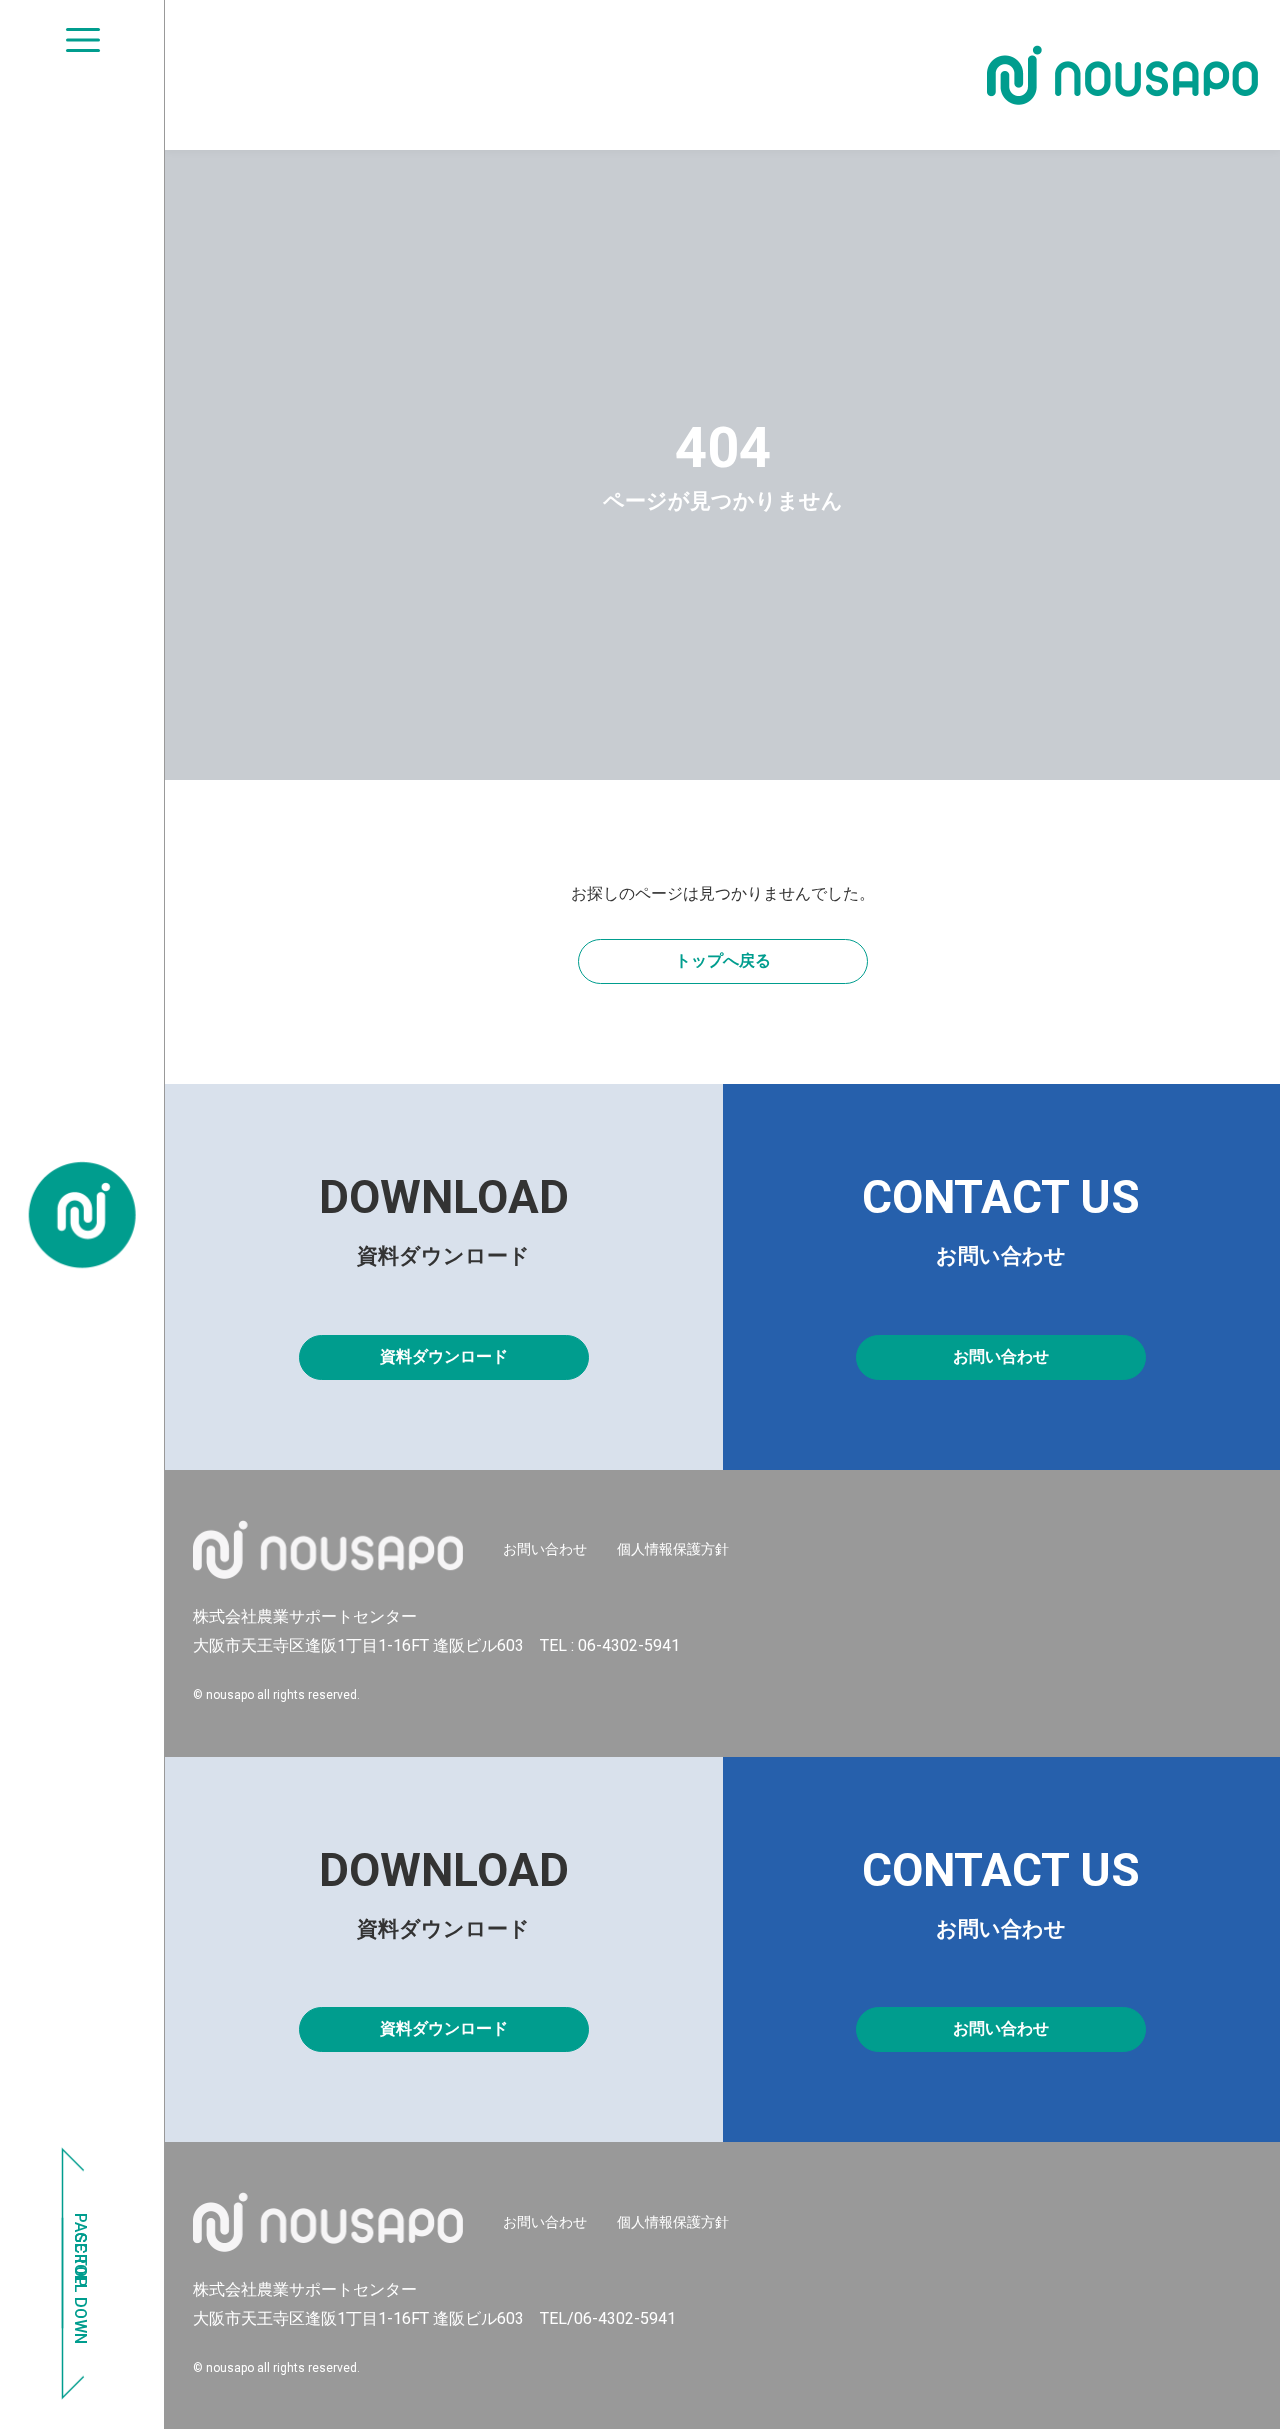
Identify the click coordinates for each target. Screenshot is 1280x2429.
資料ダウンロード (444, 1356)
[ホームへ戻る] (82, 1215)
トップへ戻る (723, 960)
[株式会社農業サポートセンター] (1122, 75)
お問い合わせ (1001, 1356)
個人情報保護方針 (673, 1549)
